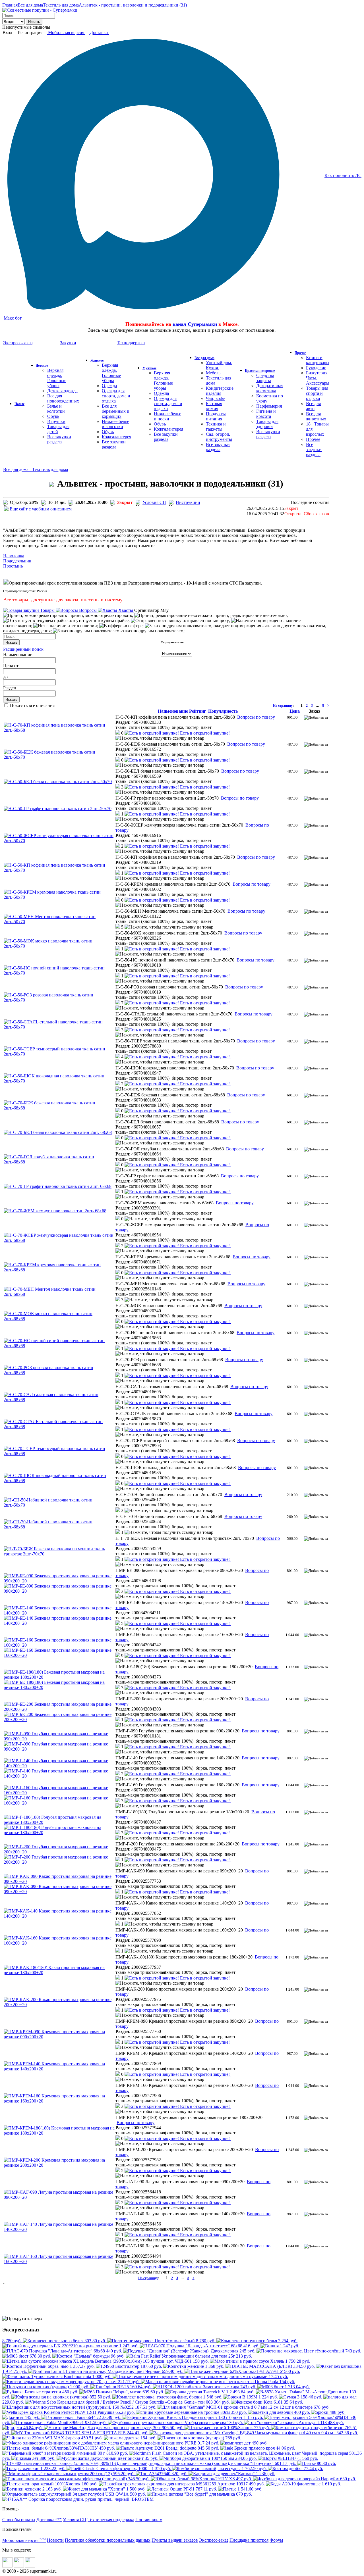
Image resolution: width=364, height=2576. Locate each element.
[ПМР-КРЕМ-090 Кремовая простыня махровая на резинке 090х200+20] (59, 2037)
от (16, 666)
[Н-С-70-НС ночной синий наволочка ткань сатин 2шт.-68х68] (59, 1346)
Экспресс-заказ (214, 2540)
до (5, 677)
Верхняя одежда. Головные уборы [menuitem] (57, 378)
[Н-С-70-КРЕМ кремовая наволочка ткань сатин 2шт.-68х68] (59, 1270)
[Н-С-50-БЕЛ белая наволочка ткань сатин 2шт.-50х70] (58, 782)
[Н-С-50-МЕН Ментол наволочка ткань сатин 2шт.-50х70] (59, 922)
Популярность (223, 711)
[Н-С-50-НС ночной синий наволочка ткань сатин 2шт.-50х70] (59, 973)
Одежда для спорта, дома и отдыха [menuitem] (116, 396)
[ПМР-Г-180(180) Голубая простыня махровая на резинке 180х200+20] (59, 1822)
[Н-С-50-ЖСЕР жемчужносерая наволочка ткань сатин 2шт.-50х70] (59, 841)
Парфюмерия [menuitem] (269, 406)
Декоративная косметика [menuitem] (270, 388)
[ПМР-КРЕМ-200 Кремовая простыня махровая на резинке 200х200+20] (59, 2165)
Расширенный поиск (23, 649)
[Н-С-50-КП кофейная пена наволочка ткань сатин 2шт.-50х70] (59, 870)
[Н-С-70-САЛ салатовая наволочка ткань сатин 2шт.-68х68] (59, 1400)
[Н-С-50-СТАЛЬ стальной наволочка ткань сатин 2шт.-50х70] (59, 1027)
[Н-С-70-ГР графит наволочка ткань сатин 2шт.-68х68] (58, 1186)
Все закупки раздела (59, 439)
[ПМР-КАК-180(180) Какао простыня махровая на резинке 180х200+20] (59, 1973)
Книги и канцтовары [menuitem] (318, 360)
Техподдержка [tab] (131, 343)
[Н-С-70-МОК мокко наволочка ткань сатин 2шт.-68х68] (59, 1319)
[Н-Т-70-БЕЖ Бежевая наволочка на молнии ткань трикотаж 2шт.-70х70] (59, 1554)
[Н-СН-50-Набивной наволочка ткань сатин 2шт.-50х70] (59, 1505)
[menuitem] (19, 403)
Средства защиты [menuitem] (265, 378)
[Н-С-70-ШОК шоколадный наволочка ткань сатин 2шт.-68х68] (59, 1481)
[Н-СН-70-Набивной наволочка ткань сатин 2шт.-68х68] (59, 1527)
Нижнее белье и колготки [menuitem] (115, 424)
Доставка (99, 33)
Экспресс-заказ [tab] (18, 343)
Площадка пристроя (249, 2540)
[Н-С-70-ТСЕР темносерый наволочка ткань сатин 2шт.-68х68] (59, 1454)
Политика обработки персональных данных (108, 2540)
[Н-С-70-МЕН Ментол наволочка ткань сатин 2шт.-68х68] (59, 1294)
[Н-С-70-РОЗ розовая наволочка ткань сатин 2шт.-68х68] (59, 1373)
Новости (55, 2540)
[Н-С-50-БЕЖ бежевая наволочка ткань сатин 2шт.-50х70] (59, 757)
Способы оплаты (19, 2520)
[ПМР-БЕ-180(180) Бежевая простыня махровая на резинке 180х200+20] (59, 1677)
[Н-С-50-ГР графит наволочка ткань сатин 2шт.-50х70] (58, 809)
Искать (34, 22)
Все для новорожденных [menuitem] (63, 398)
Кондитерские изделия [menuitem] (220, 391)
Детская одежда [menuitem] (62, 391)
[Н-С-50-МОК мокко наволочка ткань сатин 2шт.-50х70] (59, 946)
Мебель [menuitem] (213, 373)
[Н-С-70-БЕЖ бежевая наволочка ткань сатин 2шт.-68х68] (59, 1108)
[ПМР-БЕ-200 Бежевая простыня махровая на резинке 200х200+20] (59, 1709)
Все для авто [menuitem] (313, 406)
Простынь (13, 566)
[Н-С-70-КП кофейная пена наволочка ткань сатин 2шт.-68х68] (59, 730)
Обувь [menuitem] (53, 416)
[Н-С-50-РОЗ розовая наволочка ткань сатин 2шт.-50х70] (59, 1000)
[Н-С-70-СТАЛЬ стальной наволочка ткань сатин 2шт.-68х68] (59, 1427)
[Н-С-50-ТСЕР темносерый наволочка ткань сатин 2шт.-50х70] (59, 1054)
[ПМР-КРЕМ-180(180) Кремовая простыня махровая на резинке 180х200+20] (59, 2133)
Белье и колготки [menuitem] (56, 409)
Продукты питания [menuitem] (216, 416)
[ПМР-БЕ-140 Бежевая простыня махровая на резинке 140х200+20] (59, 1613)
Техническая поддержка (111, 2520)
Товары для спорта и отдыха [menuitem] (317, 393)
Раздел (10, 688)
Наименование (18, 655)
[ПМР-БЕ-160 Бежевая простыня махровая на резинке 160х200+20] (59, 1645)
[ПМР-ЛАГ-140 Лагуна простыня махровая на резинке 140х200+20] (59, 2229)
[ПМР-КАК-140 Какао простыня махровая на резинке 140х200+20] (59, 1916)
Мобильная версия (66, 33)
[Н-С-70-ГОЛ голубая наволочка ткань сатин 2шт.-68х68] (59, 1162)
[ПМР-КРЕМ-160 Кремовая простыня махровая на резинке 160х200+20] (59, 2101)
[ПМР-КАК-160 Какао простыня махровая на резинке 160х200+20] (59, 1943)
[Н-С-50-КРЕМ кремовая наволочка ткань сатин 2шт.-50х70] (59, 897)
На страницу (283, 706)
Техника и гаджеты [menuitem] (216, 426)
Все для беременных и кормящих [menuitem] (116, 411)
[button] (120, 733)
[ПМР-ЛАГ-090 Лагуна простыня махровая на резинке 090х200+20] (59, 2197)
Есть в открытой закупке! (205, 733)
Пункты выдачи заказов (175, 2540)
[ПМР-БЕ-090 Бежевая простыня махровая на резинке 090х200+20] (59, 1581)
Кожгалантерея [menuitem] (116, 437)
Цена (8, 666)
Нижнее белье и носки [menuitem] (167, 416)
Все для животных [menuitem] (316, 416)
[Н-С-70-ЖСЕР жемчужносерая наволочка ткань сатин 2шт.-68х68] (59, 1240)
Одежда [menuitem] (109, 386)
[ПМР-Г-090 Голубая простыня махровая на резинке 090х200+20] (59, 1739)
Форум (276, 2540)
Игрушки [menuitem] (56, 421)
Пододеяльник (17, 561)
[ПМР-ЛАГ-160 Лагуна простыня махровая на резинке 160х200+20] (59, 2261)
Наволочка (14, 556)
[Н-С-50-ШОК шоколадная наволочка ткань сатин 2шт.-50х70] (59, 1081)
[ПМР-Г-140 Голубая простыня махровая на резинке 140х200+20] (59, 1766)
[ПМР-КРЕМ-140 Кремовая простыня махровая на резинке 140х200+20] (59, 2069)
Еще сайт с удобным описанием (41, 509)
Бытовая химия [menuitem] (214, 406)
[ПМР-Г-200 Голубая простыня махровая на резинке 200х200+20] (59, 1852)
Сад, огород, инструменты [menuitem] (219, 437)
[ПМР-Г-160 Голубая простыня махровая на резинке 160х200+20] (59, 1793)
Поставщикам (149, 2520)
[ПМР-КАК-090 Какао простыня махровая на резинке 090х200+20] (59, 1881)
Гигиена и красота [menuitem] (266, 414)
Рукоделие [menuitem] (316, 368)
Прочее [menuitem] (313, 439)
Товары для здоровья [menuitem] (267, 424)
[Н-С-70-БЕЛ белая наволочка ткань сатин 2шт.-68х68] (58, 1132)
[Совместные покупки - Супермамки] (40, 10)
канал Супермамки (195, 324)
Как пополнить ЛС (343, 175)
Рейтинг (197, 711)
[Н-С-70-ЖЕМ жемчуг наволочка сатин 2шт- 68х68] (55, 1211)
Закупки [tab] (68, 343)
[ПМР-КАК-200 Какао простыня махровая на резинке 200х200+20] (59, 2005)
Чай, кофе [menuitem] (215, 398)
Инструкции (188, 502)
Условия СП (154, 502)
